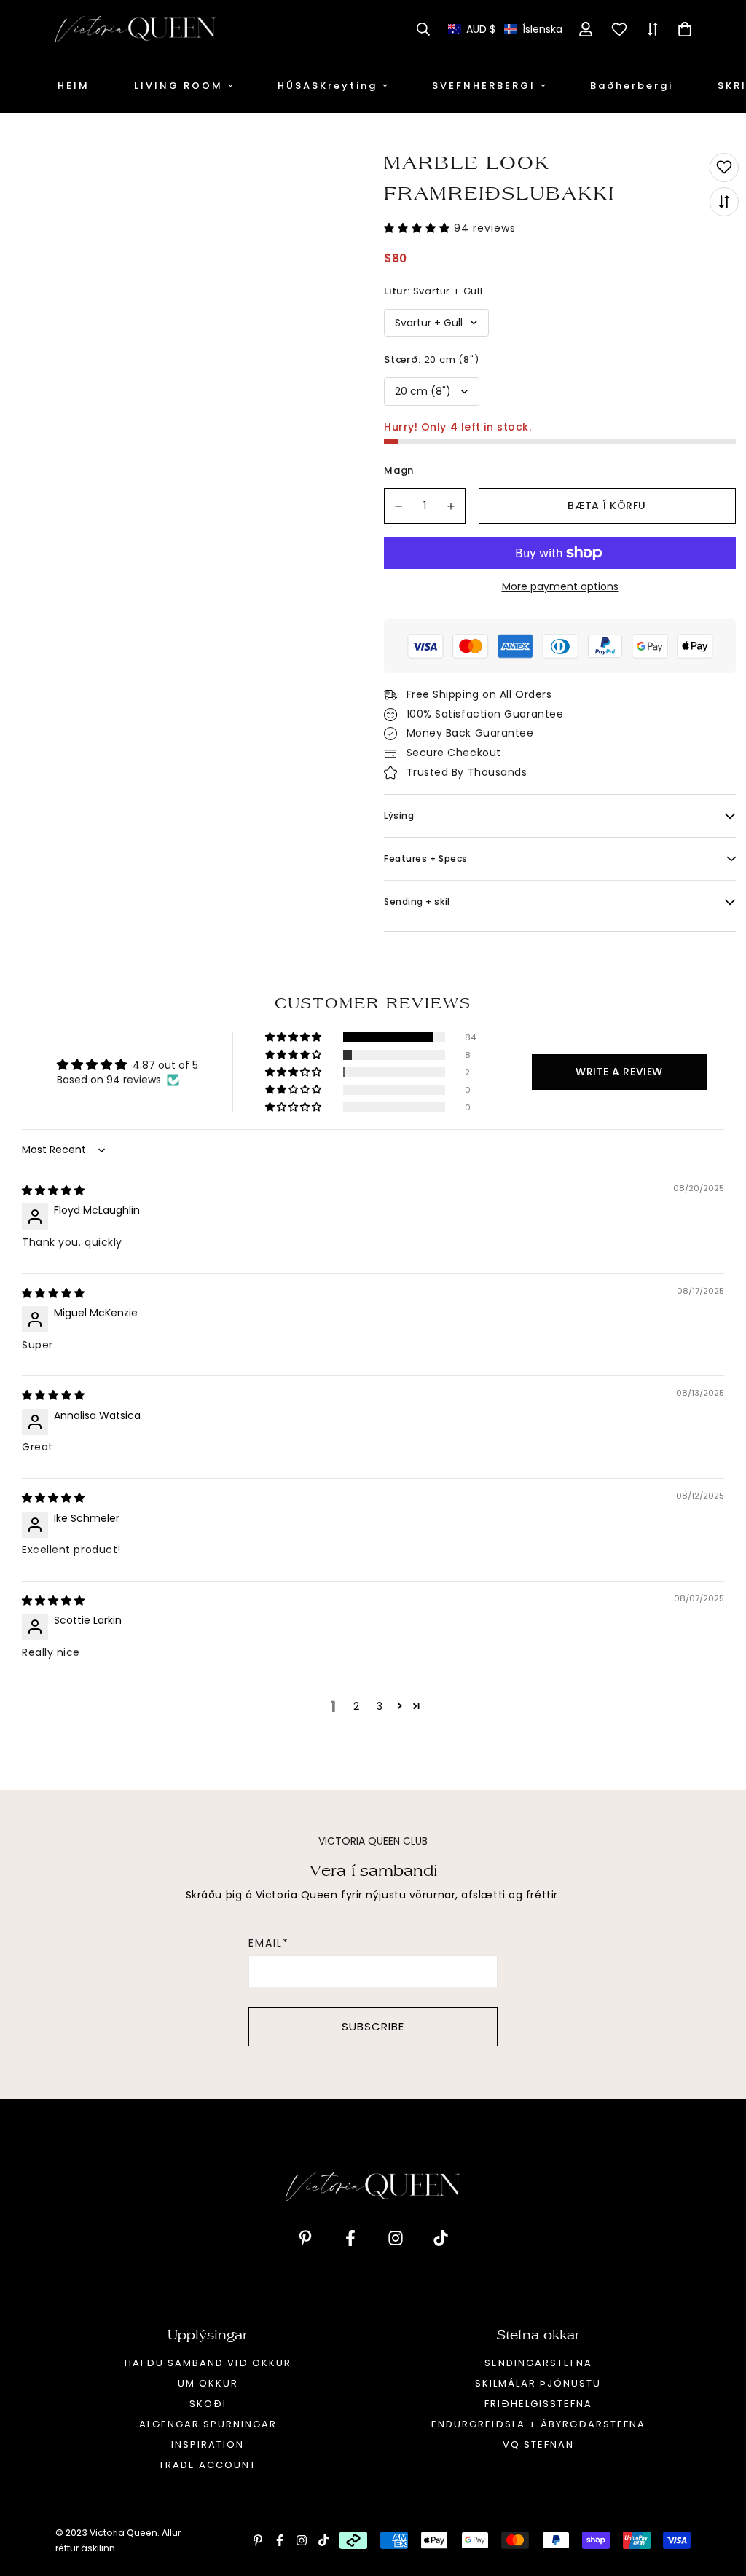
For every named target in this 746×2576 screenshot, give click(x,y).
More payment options (560, 586)
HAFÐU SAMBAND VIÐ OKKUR (208, 2363)
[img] (53, 1190)
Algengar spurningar (208, 2424)
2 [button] (356, 1706)
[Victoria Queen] (136, 29)
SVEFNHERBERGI (484, 86)
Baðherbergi (632, 86)
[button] (505, 30)
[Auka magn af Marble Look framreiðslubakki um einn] (452, 506)
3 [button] (380, 1706)
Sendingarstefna (538, 2363)
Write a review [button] (619, 1072)
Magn (399, 470)
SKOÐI (208, 2404)
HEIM (74, 86)
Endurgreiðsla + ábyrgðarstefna (538, 2424)
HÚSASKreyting (327, 86)
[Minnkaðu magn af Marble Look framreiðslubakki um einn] (398, 506)
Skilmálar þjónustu (538, 2383)
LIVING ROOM (178, 86)
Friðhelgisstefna (538, 2404)
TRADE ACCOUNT (208, 2465)
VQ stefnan (538, 2445)
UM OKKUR (208, 2383)
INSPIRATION (208, 2445)
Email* (269, 1943)
